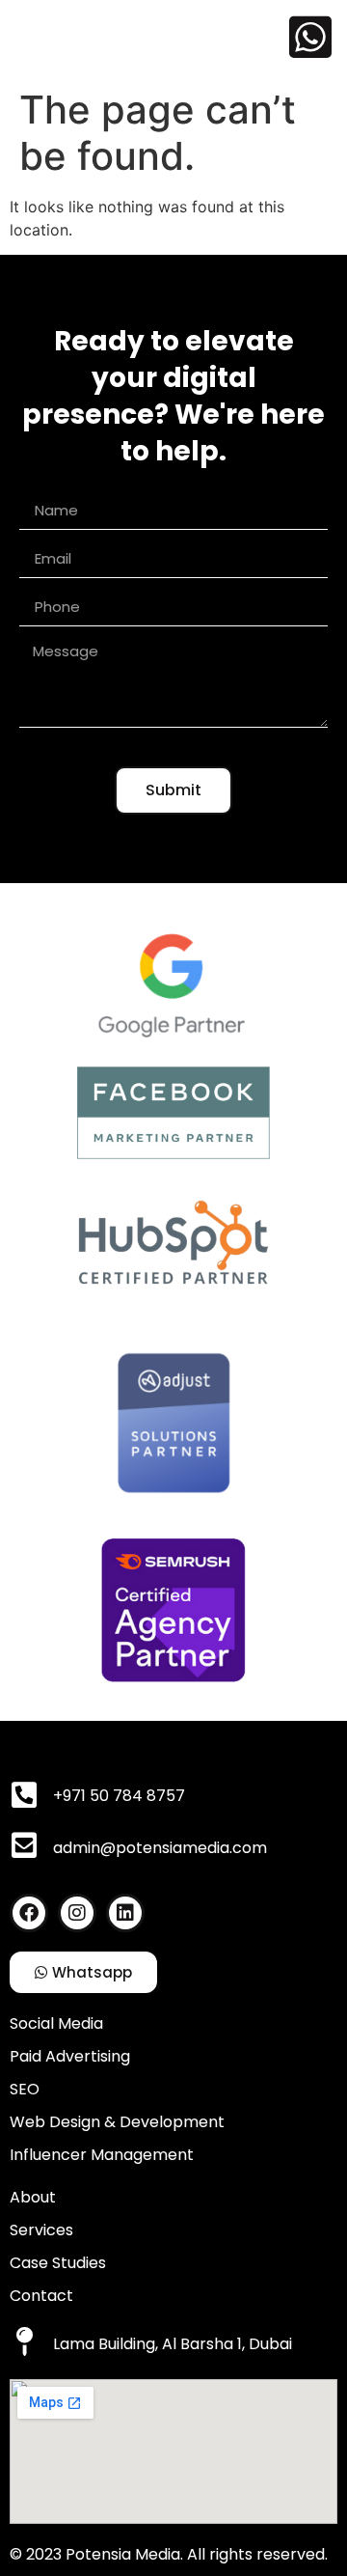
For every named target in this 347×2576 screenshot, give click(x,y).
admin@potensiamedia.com (160, 1848)
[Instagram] (77, 1913)
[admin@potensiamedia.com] (24, 1845)
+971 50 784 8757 (119, 1796)
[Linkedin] (125, 1913)
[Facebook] (29, 1913)
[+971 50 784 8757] (24, 1795)
